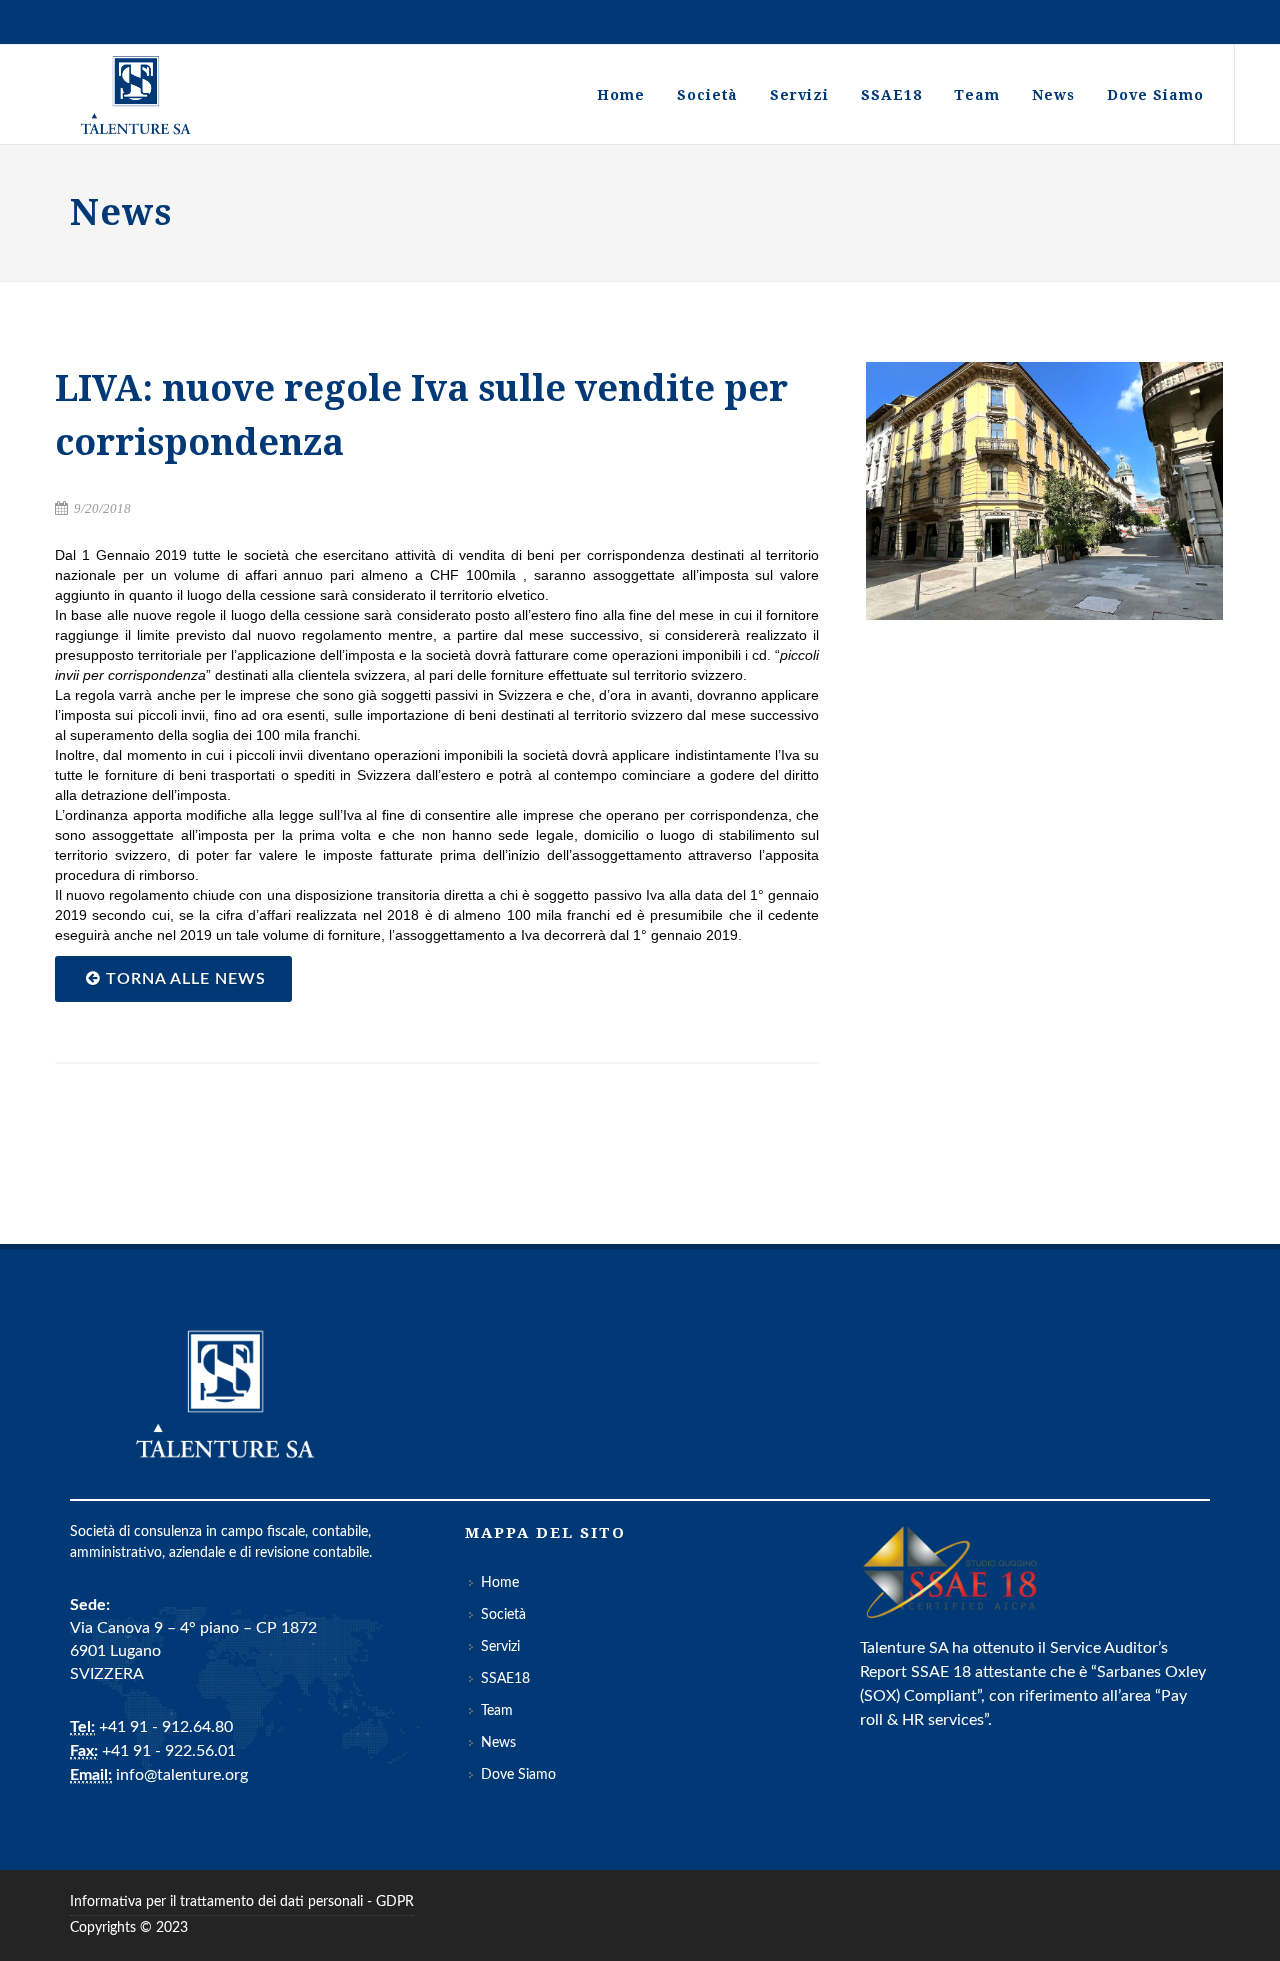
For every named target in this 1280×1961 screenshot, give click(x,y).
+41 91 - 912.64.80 (166, 1727)
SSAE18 (505, 1679)
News (498, 1743)
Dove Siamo (518, 1775)
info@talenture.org (182, 1775)
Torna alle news (183, 979)
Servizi (500, 1647)
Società (503, 1615)
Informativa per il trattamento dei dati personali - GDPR (242, 1902)
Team (497, 1711)
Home (500, 1583)
